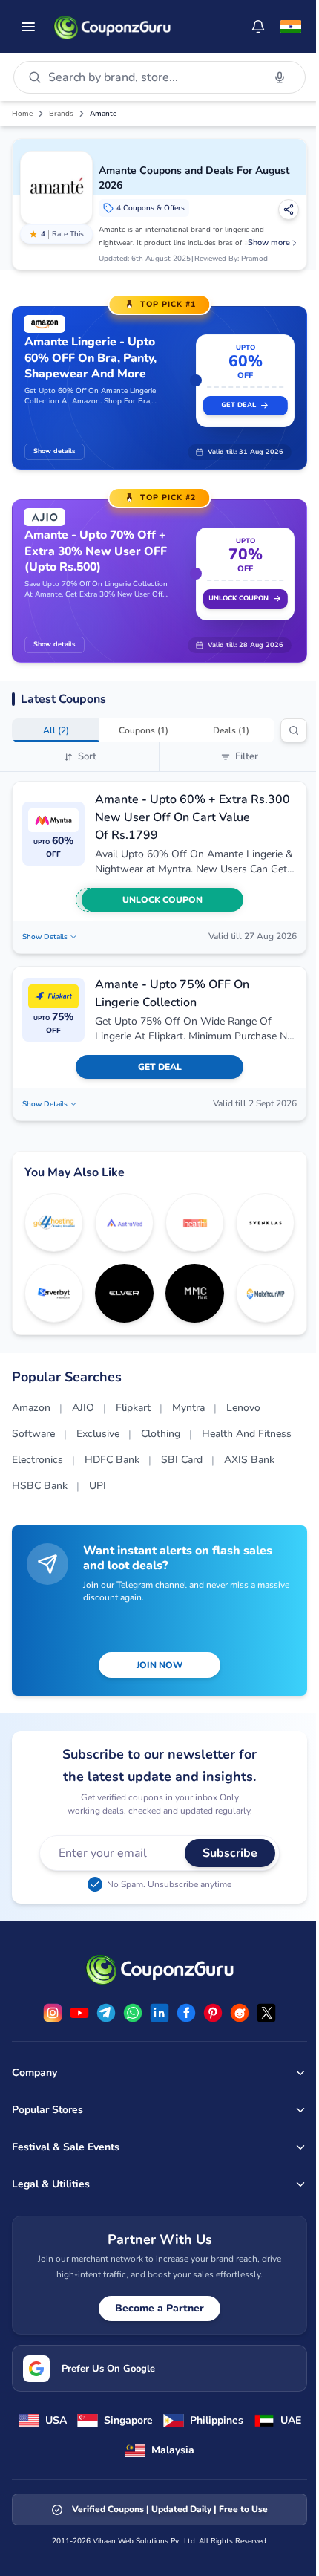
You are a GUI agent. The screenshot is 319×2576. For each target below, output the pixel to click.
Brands (61, 114)
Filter (247, 756)
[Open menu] (28, 27)
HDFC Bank (112, 1460)
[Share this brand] (289, 210)
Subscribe (230, 1853)
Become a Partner (159, 2308)
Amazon (31, 1408)
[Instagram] (53, 2013)
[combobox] (152, 77)
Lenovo (243, 1408)
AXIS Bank (249, 1460)
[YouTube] (79, 2013)
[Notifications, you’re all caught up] (258, 27)
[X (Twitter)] (266, 2013)
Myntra (188, 1408)
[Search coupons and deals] (294, 730)
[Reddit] (240, 2013)
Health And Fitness (247, 1434)
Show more (269, 243)
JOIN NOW (159, 1665)
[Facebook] (186, 2013)
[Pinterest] (213, 2013)
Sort (87, 756)
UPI (98, 1486)
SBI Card (182, 1460)
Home (22, 114)
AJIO (83, 1408)
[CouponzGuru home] (112, 27)
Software (33, 1434)
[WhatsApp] (133, 2013)
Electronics (37, 1460)
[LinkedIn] (159, 2013)
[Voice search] (280, 77)
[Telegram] (106, 2013)
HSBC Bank (40, 1486)
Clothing (161, 1434)
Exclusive (98, 1434)
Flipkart (133, 1408)
